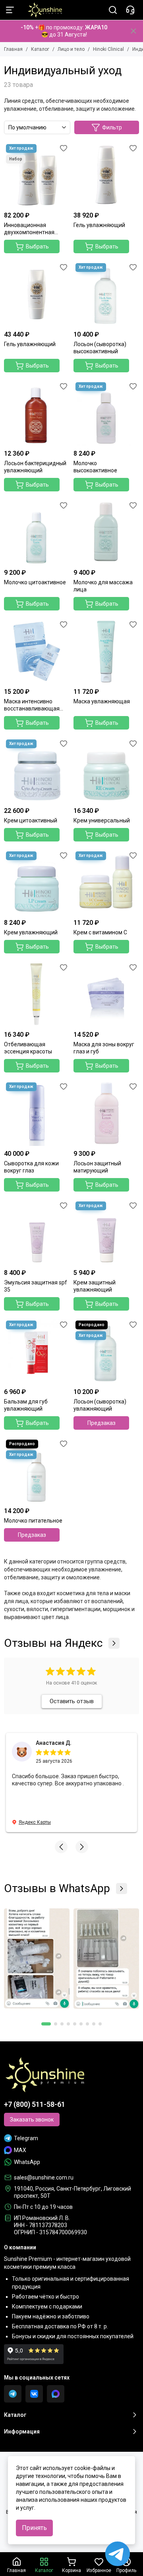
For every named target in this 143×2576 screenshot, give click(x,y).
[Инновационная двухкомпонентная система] (37, 175)
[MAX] (56, 2394)
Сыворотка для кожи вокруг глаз (31, 1167)
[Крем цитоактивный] (37, 770)
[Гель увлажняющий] (106, 175)
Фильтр (112, 127)
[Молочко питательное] (37, 1470)
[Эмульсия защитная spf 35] (37, 1232)
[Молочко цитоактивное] (37, 532)
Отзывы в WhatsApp (57, 1889)
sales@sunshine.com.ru (44, 2177)
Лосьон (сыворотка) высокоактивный (100, 348)
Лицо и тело (71, 49)
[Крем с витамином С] (106, 882)
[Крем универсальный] (106, 770)
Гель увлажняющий (99, 225)
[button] (61, 1847)
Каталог (40, 49)
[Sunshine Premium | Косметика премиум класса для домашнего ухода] (41, 10)
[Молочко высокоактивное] (106, 413)
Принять (34, 2528)
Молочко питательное (33, 1521)
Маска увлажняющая (102, 701)
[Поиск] (113, 10)
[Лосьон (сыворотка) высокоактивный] (106, 294)
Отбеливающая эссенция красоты (28, 1048)
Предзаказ (101, 1423)
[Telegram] (13, 2394)
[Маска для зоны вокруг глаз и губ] (106, 994)
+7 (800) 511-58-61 (35, 2104)
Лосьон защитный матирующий (97, 1167)
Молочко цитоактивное (35, 582)
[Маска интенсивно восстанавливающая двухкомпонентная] (37, 651)
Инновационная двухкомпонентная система (29, 229)
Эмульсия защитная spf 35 (36, 1286)
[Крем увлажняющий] (37, 882)
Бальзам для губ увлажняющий (26, 1405)
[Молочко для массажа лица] (106, 532)
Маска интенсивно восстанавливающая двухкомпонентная (32, 705)
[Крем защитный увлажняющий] (106, 1232)
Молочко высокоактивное (95, 467)
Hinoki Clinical (108, 49)
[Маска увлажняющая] (106, 651)
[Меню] (10, 10)
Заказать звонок (32, 2120)
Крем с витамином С (100, 932)
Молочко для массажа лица (103, 586)
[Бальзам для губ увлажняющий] (37, 1351)
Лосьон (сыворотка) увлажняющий (100, 1405)
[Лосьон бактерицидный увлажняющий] (37, 413)
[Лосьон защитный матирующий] (106, 1113)
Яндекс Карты (35, 1822)
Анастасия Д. (54, 1743)
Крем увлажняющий (31, 932)
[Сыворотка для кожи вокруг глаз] (37, 1113)
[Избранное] (64, 148)
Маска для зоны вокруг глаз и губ (104, 1048)
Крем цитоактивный (31, 820)
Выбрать (37, 246)
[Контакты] (130, 10)
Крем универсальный (102, 820)
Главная (13, 49)
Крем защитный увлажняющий (95, 1286)
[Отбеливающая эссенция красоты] (37, 994)
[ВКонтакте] (34, 2394)
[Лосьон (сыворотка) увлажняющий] (106, 1351)
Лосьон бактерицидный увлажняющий (35, 467)
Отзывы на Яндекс (53, 1643)
